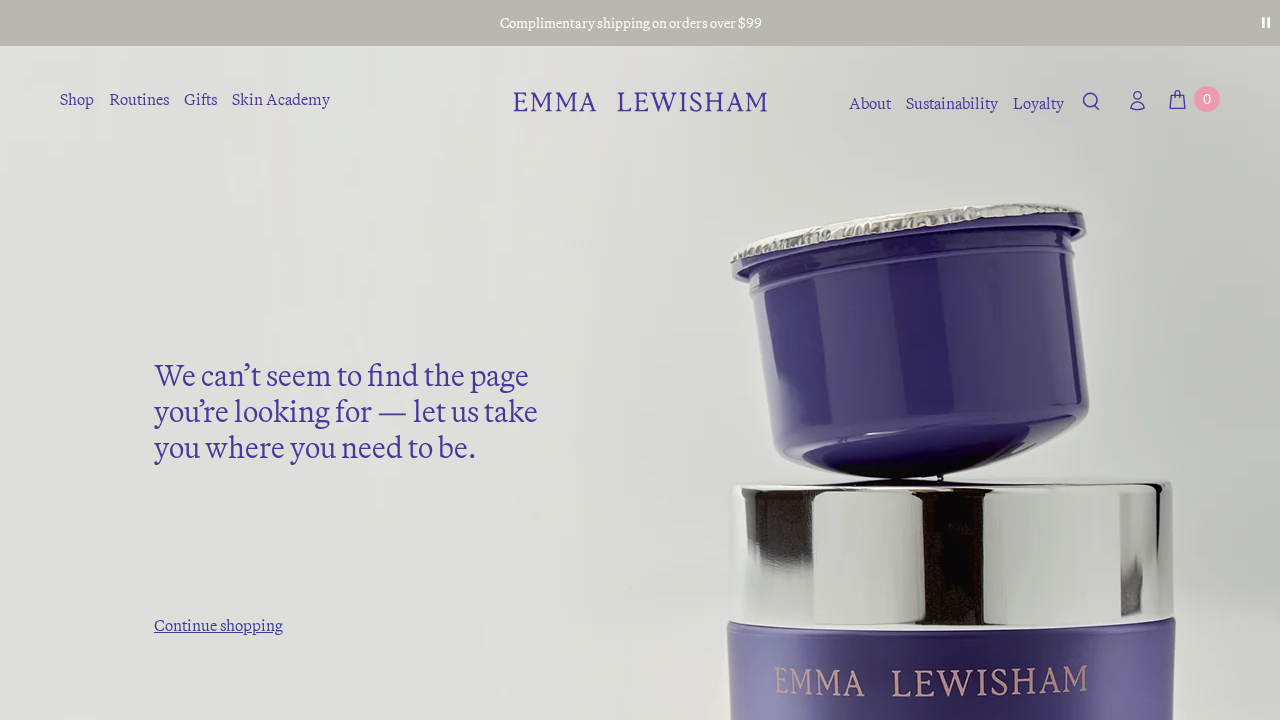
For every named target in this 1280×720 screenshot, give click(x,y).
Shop (77, 99)
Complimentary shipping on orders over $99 (631, 23)
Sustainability (952, 103)
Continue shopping (218, 625)
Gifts (200, 99)
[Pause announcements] (1266, 23)
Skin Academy (281, 99)
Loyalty (1038, 103)
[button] (1091, 105)
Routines (139, 99)
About (870, 103)
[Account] (1133, 100)
